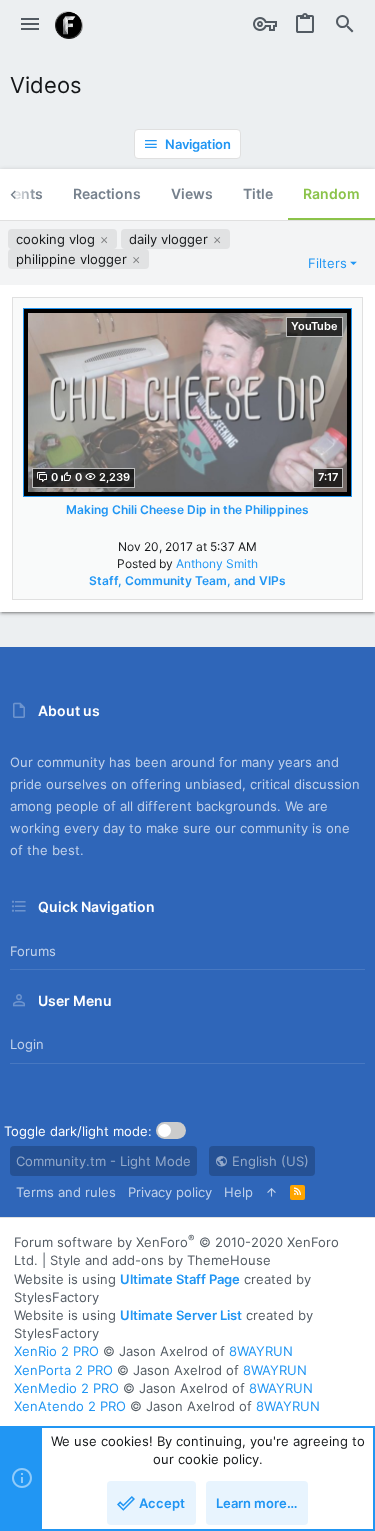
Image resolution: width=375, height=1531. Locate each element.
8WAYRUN (261, 1351)
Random (331, 193)
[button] (30, 25)
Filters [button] (327, 263)
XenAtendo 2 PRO (70, 1406)
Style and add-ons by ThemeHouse (160, 1260)
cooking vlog (57, 239)
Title (258, 193)
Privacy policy (170, 1192)
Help (238, 1192)
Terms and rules (66, 1192)
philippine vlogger (73, 259)
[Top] (271, 1192)
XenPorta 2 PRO (63, 1370)
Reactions (107, 193)
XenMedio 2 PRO (66, 1388)
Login (27, 1044)
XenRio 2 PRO (56, 1351)
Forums (33, 951)
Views (192, 193)
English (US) (268, 1161)
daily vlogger (170, 239)
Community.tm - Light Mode (103, 1161)
